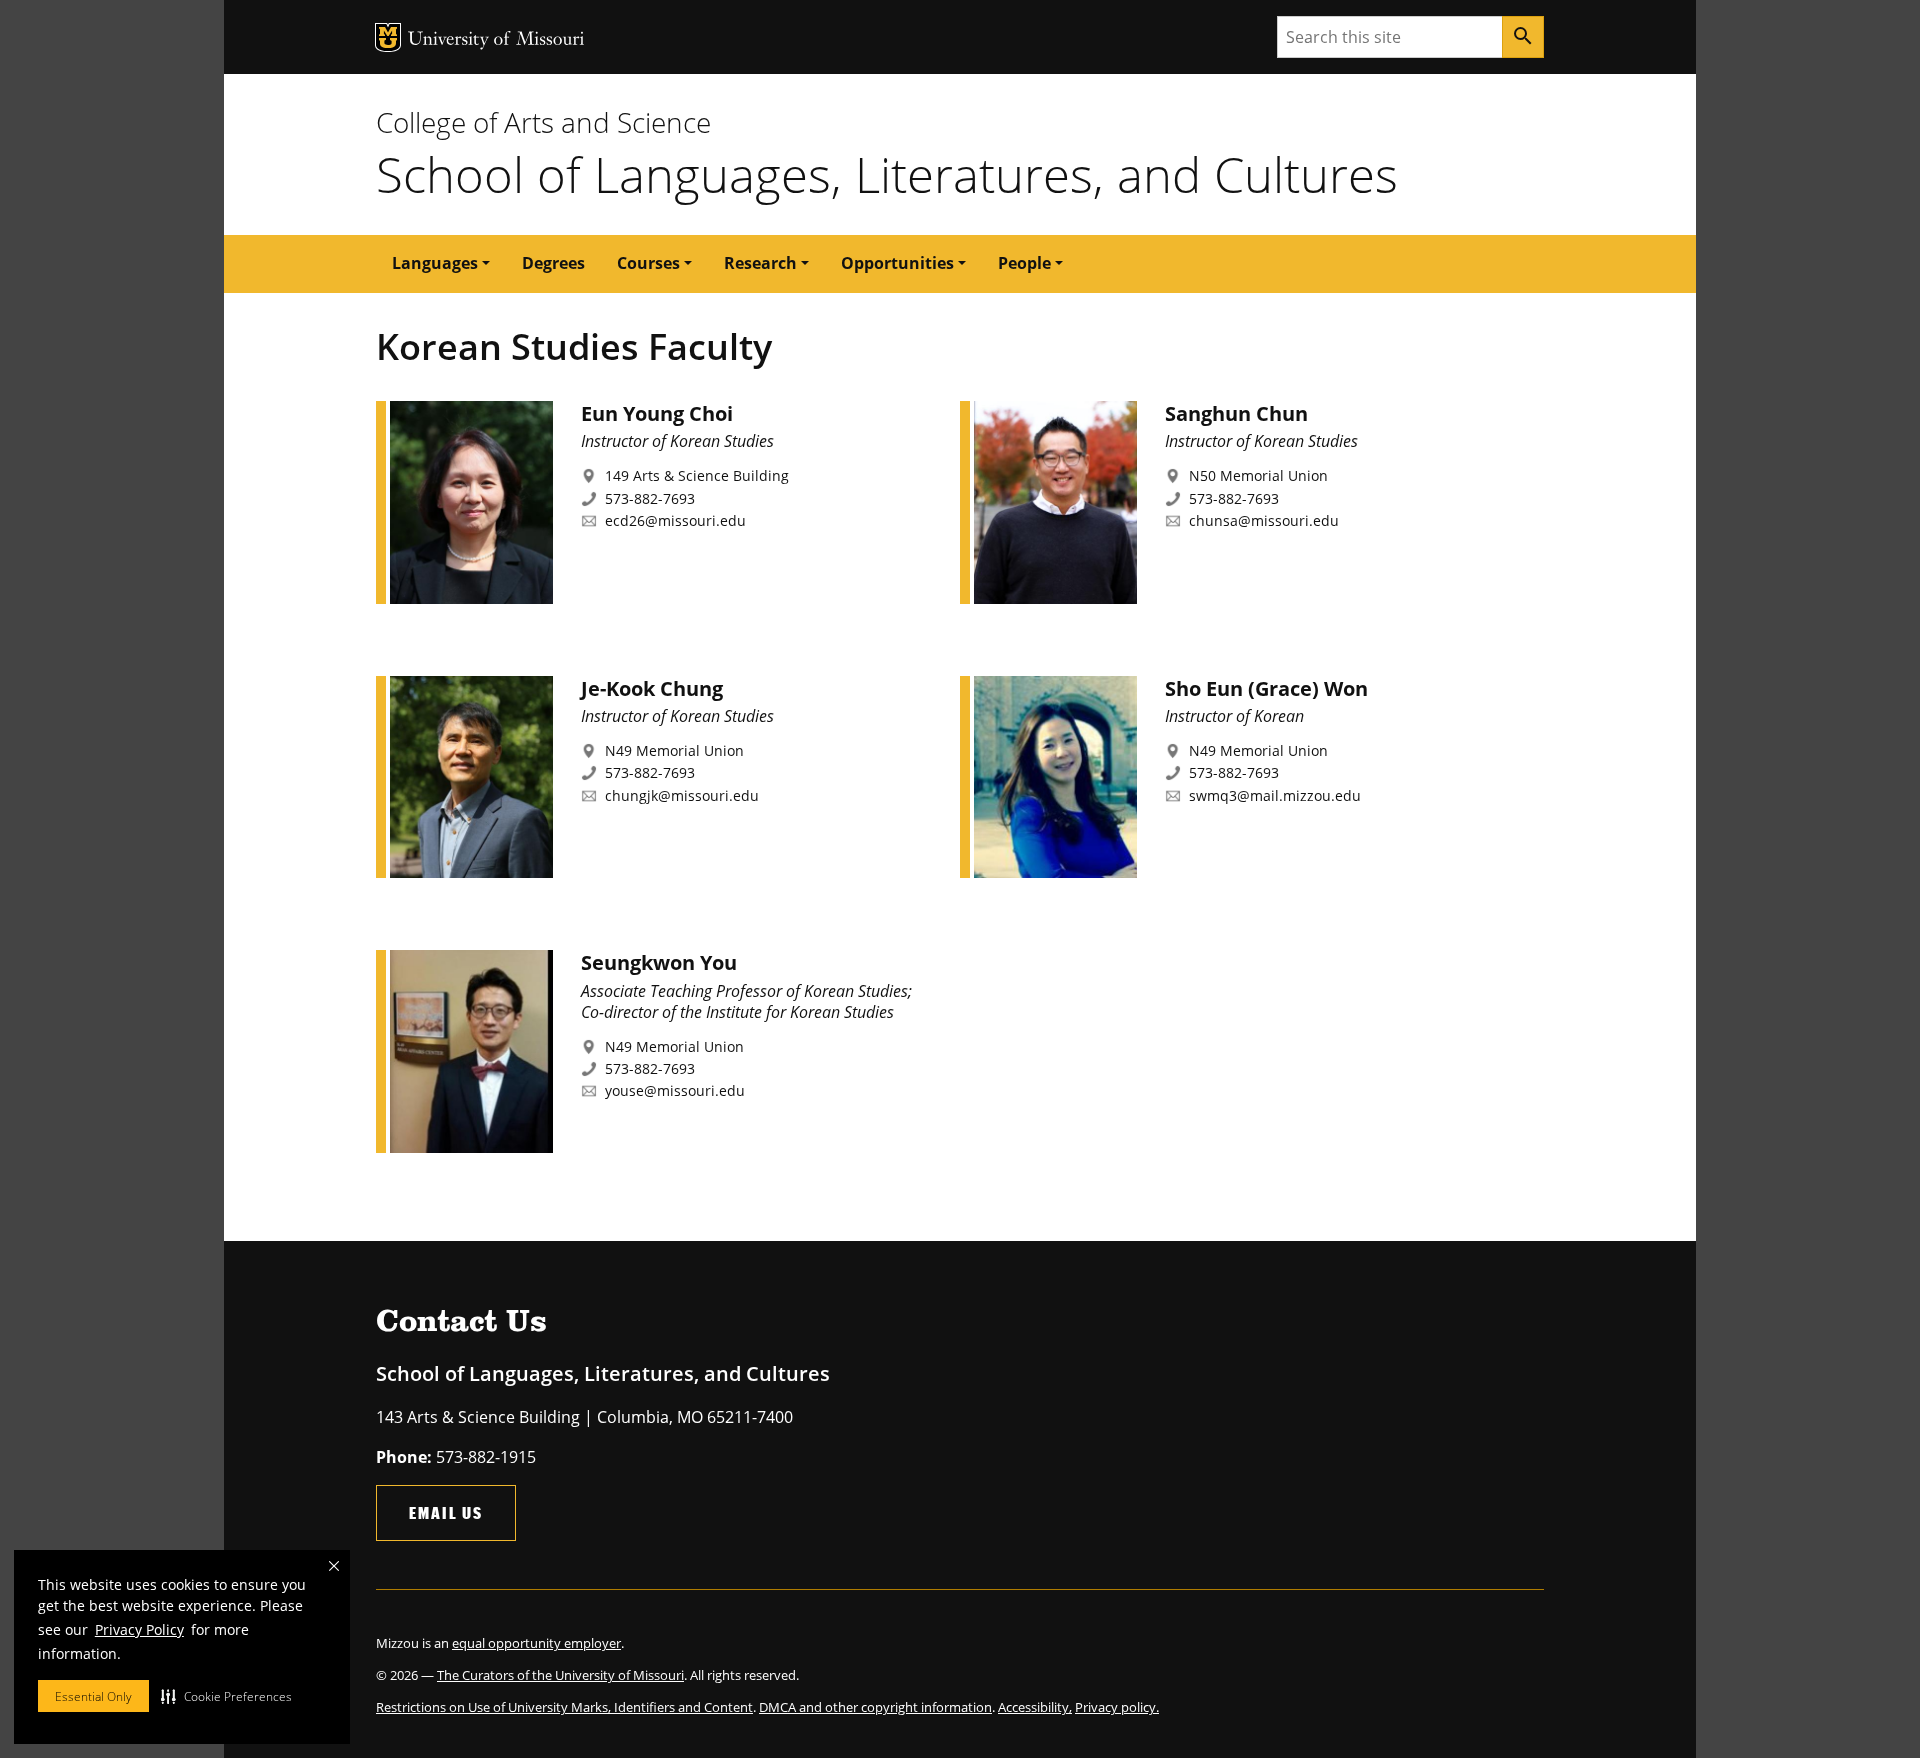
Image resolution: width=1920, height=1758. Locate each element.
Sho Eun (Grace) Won (1266, 688)
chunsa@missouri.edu (1264, 520)
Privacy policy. (1117, 1707)
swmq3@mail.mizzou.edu (1275, 795)
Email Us (446, 1512)
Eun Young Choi (657, 413)
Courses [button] (648, 263)
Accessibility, (1035, 1707)
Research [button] (760, 263)
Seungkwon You (659, 962)
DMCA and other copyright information (875, 1707)
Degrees (553, 263)
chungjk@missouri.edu (682, 795)
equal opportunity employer (536, 1643)
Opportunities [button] (897, 263)
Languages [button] (435, 263)
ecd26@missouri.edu (675, 520)
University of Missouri (496, 40)
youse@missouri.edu (675, 1090)
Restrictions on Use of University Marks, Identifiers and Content (564, 1707)
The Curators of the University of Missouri (560, 1675)
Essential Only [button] (93, 1696)
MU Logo (388, 37)
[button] (226, 1696)
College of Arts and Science (543, 122)
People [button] (1024, 263)
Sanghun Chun (1236, 413)
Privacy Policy (139, 1629)
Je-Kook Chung (652, 688)
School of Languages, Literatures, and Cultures (887, 174)
